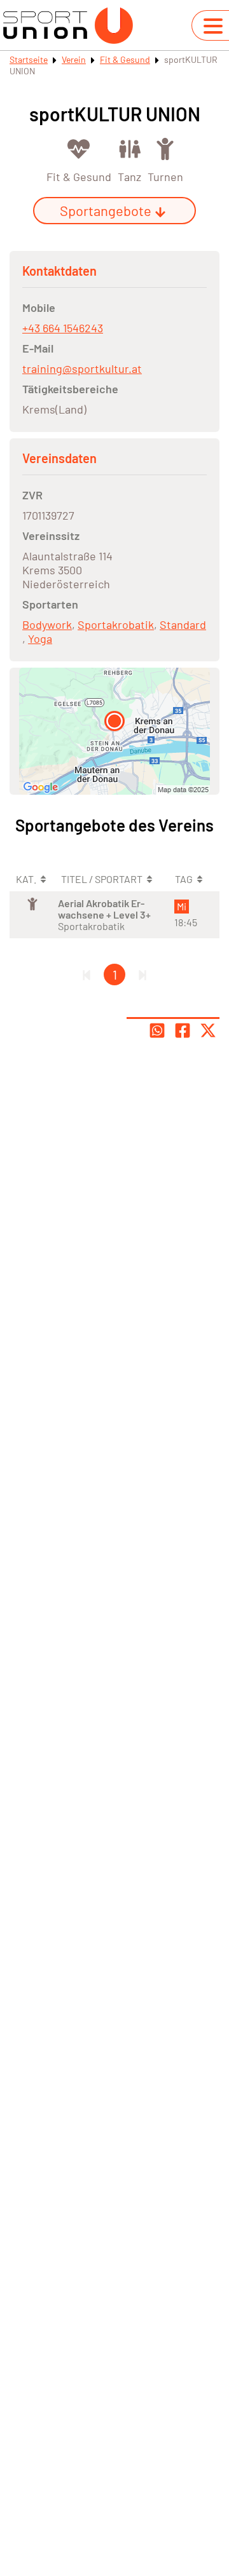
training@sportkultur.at (82, 368)
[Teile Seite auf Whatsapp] (157, 1030)
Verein (74, 59)
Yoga (40, 638)
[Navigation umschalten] (213, 26)
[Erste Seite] (87, 974)
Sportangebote (106, 210)
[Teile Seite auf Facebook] (183, 1030)
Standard (183, 624)
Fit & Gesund (125, 59)
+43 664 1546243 (63, 328)
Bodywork (47, 624)
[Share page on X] (208, 1030)
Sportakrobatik (116, 624)
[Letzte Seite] (142, 974)
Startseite (29, 59)
